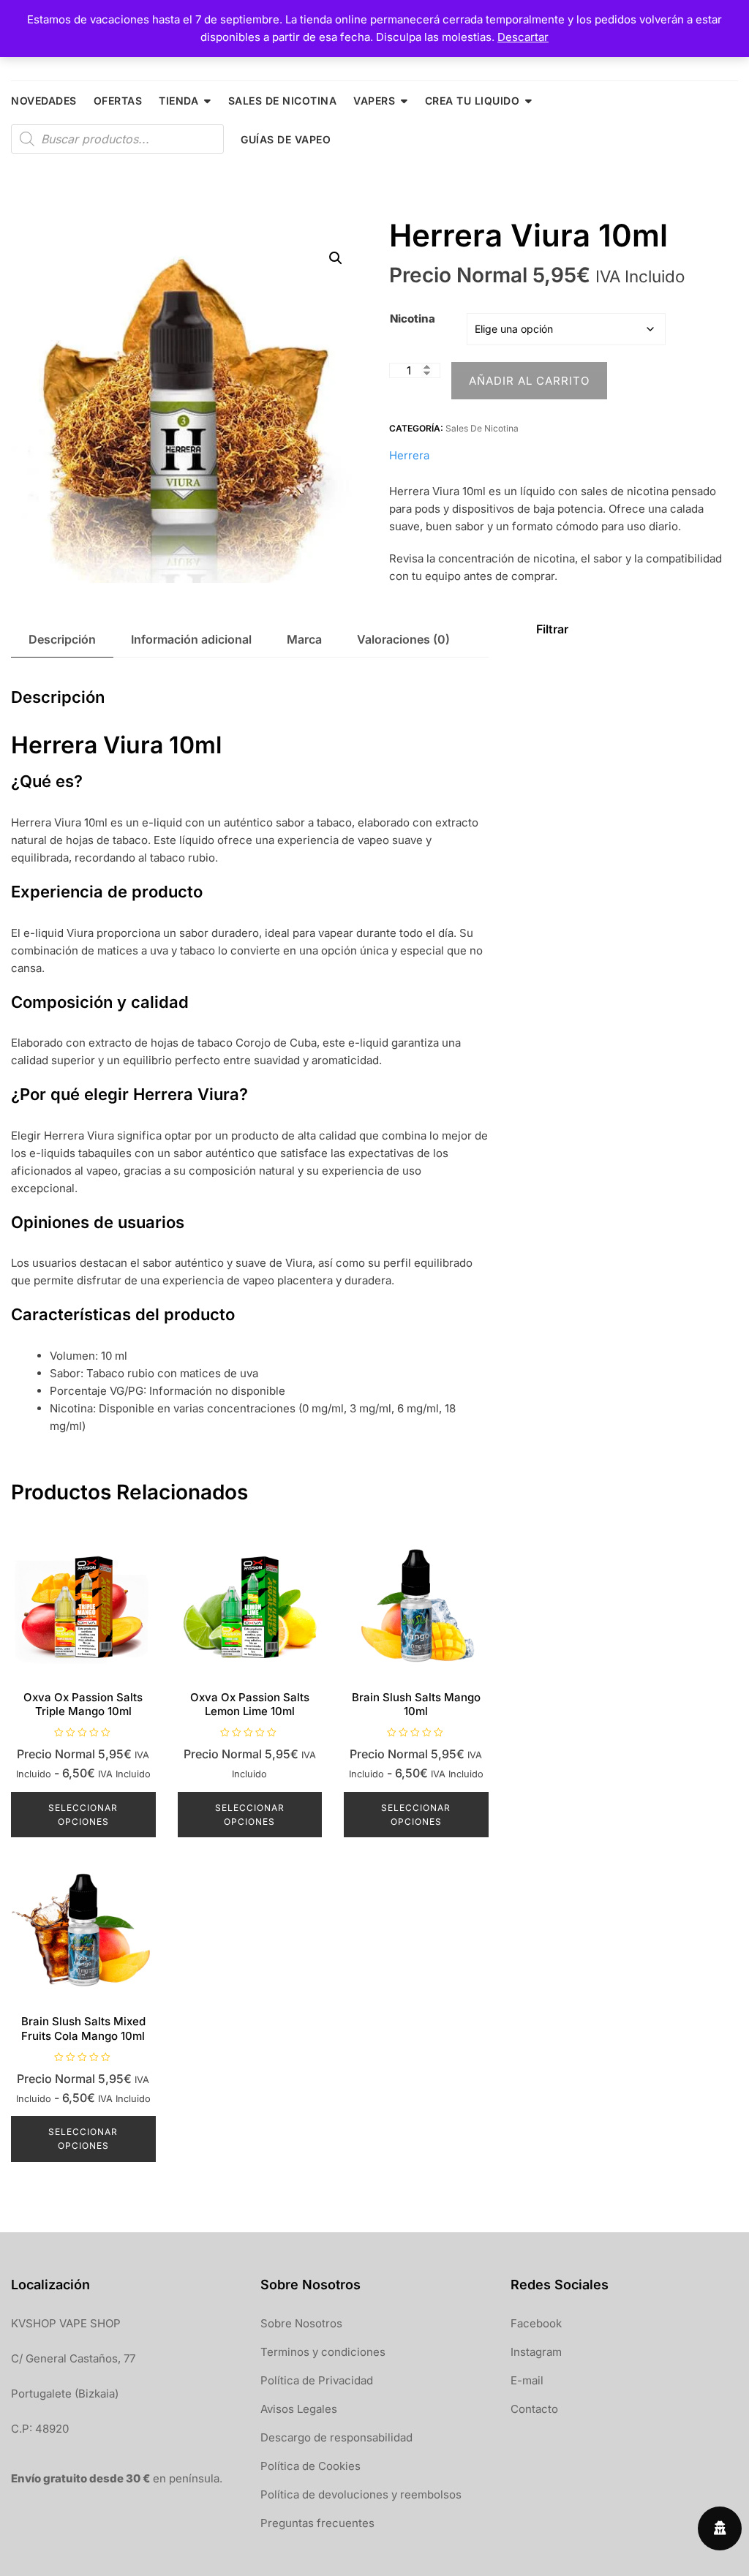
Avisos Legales (299, 2409)
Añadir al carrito (529, 381)
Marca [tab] (304, 639)
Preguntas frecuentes (317, 2523)
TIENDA (178, 101)
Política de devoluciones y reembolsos (361, 2494)
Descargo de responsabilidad (336, 2437)
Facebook (536, 2323)
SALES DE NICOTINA (283, 101)
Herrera (409, 455)
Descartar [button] (523, 37)
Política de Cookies (310, 2466)
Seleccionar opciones (83, 1815)
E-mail (527, 2380)
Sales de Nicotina (482, 428)
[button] (336, 258)
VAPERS (374, 101)
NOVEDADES (44, 101)
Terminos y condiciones (323, 2352)
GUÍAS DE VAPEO (286, 139)
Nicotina (413, 319)
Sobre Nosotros (301, 2323)
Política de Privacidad (317, 2380)
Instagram (536, 2352)
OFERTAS (118, 101)
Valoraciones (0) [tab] (403, 639)
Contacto (534, 2409)
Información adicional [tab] (191, 639)
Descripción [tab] (62, 639)
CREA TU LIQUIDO (473, 101)
